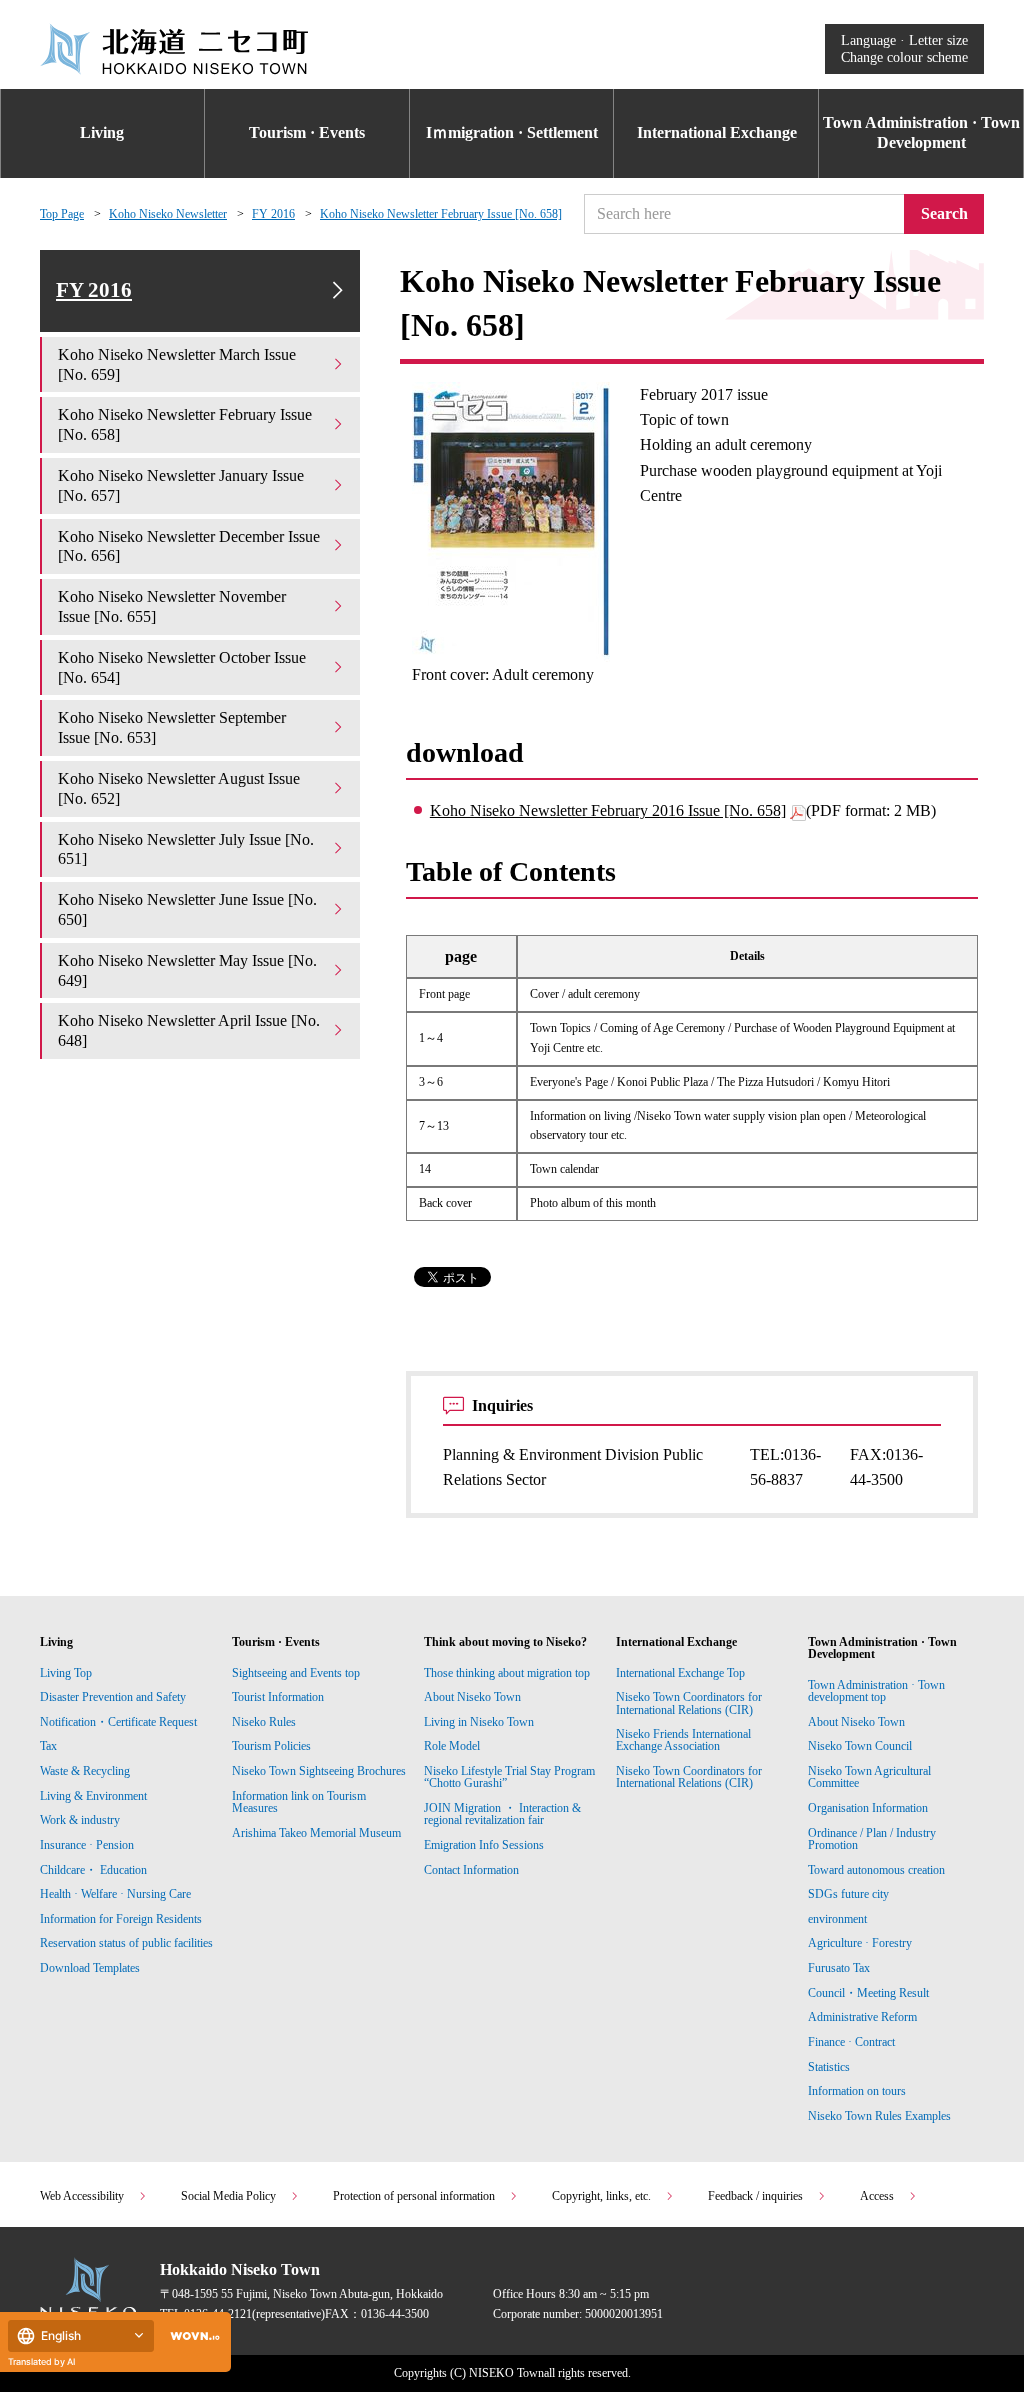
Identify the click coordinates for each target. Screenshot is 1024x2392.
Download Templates (91, 1968)
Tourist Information (278, 1697)
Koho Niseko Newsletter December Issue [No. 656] (189, 546)
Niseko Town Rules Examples (879, 2116)
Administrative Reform (862, 2017)
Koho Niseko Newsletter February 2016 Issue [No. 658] (608, 810)
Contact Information (471, 1870)
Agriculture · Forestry (860, 1943)
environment (837, 1919)
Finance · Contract (851, 2042)
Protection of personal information (414, 2196)
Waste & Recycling (85, 1771)
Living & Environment (93, 1796)
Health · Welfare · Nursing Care (115, 1894)
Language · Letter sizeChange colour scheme (904, 48)
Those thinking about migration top (507, 1673)
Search (944, 213)
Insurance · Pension (87, 1845)
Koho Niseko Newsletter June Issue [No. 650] (187, 909)
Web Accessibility (82, 2196)
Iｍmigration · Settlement (512, 132)
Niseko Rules (264, 1722)
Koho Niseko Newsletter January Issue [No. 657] (181, 485)
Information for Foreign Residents (121, 1919)
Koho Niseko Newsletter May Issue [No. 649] (187, 970)
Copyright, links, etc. (601, 2196)
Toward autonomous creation (876, 1870)
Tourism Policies (271, 1746)
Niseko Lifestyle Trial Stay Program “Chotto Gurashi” (509, 1777)
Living (102, 132)
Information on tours (857, 2091)
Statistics (829, 2067)
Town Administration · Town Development (921, 133)
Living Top (66, 1673)
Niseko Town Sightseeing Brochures (319, 1771)
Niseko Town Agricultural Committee (869, 1777)
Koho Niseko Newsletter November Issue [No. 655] (172, 606)
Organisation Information (868, 1808)
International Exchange (717, 132)
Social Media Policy (228, 2196)
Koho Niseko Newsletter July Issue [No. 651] (186, 849)
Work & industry (80, 1820)
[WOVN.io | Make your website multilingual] (191, 2336)
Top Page (62, 214)
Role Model (452, 1746)
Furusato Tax (839, 1968)
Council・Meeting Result (868, 1993)
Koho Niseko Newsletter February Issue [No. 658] (441, 214)
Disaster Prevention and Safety (113, 1697)
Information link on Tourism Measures (299, 1802)
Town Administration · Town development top (876, 1691)
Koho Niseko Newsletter (168, 214)
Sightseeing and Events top (296, 1673)
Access (877, 2196)
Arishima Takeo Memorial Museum (316, 1833)
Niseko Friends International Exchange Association (683, 1740)
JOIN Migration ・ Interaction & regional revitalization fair (502, 1814)
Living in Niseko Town (479, 1722)
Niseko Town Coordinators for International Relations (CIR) (689, 1703)
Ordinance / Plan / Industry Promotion (872, 1839)
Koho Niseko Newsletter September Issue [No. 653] (172, 727)
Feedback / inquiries (755, 2196)
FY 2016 (273, 214)
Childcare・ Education (93, 1870)
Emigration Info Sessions (484, 1845)
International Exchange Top (680, 1673)
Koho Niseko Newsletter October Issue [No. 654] (182, 667)
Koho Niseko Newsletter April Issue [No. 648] (189, 1030)
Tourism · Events (307, 132)
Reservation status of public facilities (126, 1943)
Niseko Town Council (860, 1746)
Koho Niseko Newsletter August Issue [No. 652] (179, 788)
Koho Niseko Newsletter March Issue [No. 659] (177, 364)
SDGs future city (848, 1894)
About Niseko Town (472, 1697)
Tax (48, 1746)
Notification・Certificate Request (118, 1722)
